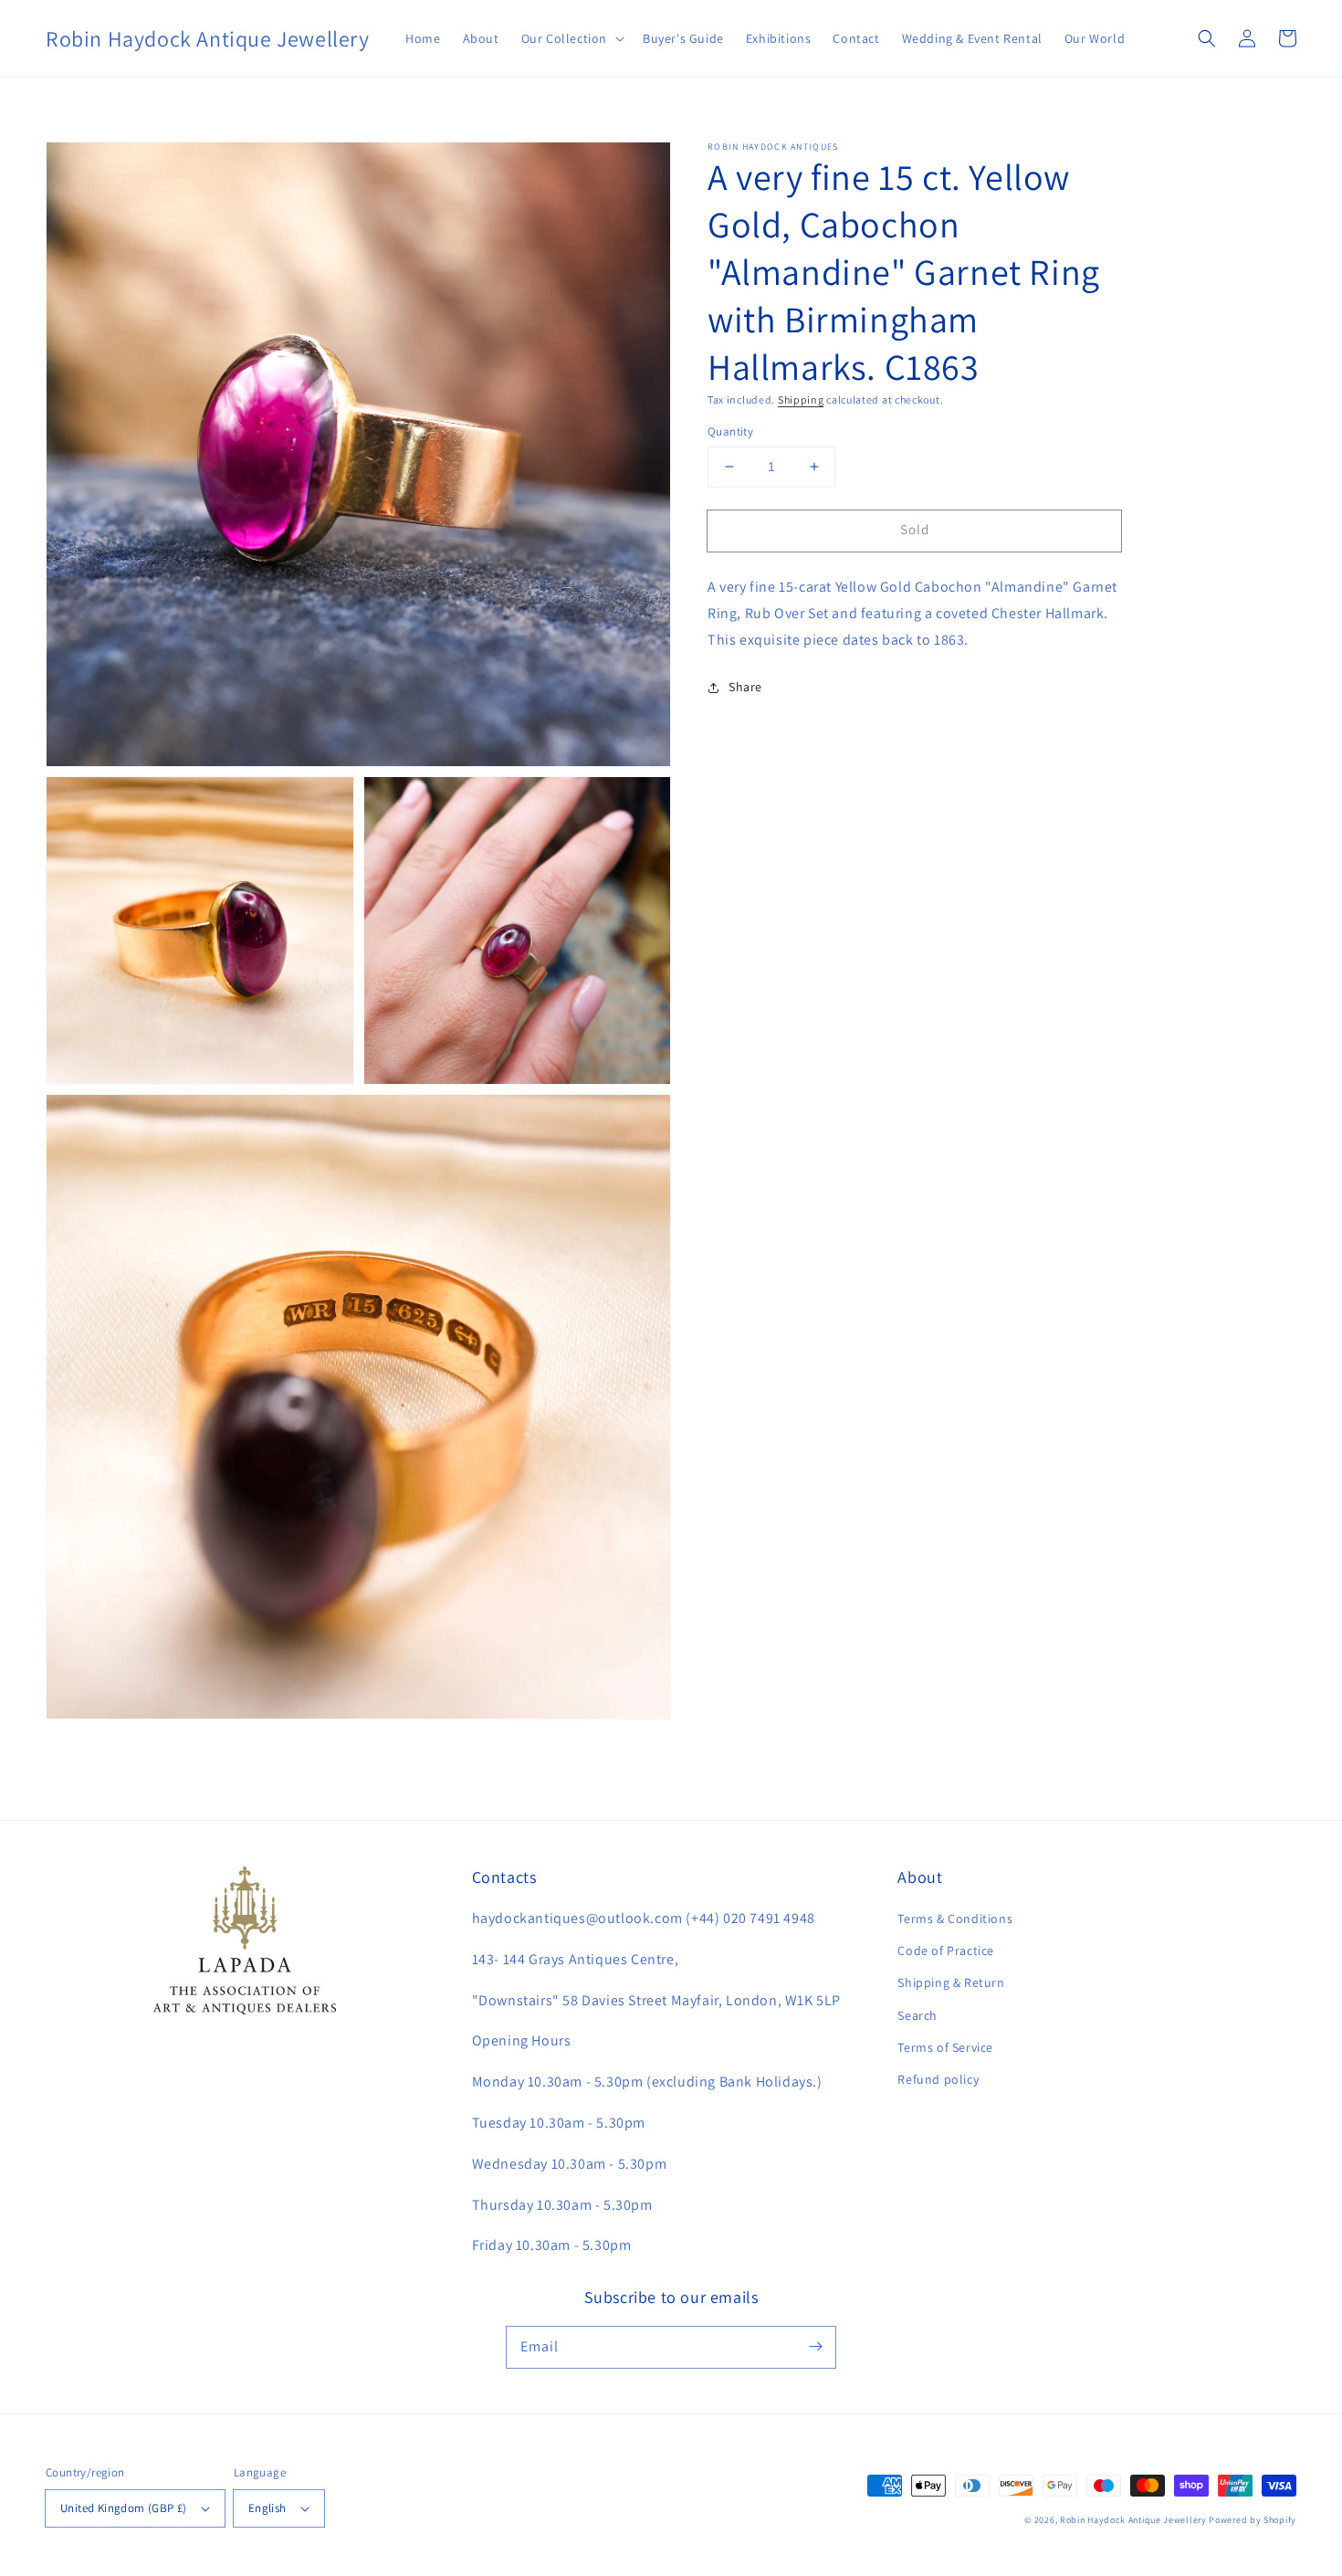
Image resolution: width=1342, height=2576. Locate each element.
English (267, 2508)
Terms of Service (945, 2047)
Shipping (801, 400)
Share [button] (745, 687)
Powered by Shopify (1253, 2520)
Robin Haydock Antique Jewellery (1133, 2520)
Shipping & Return (951, 1982)
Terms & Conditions (955, 1919)
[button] (571, 38)
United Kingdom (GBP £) (124, 2508)
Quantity (730, 431)
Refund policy (938, 2079)
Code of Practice (946, 1950)
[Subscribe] (815, 2347)
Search (917, 2015)
